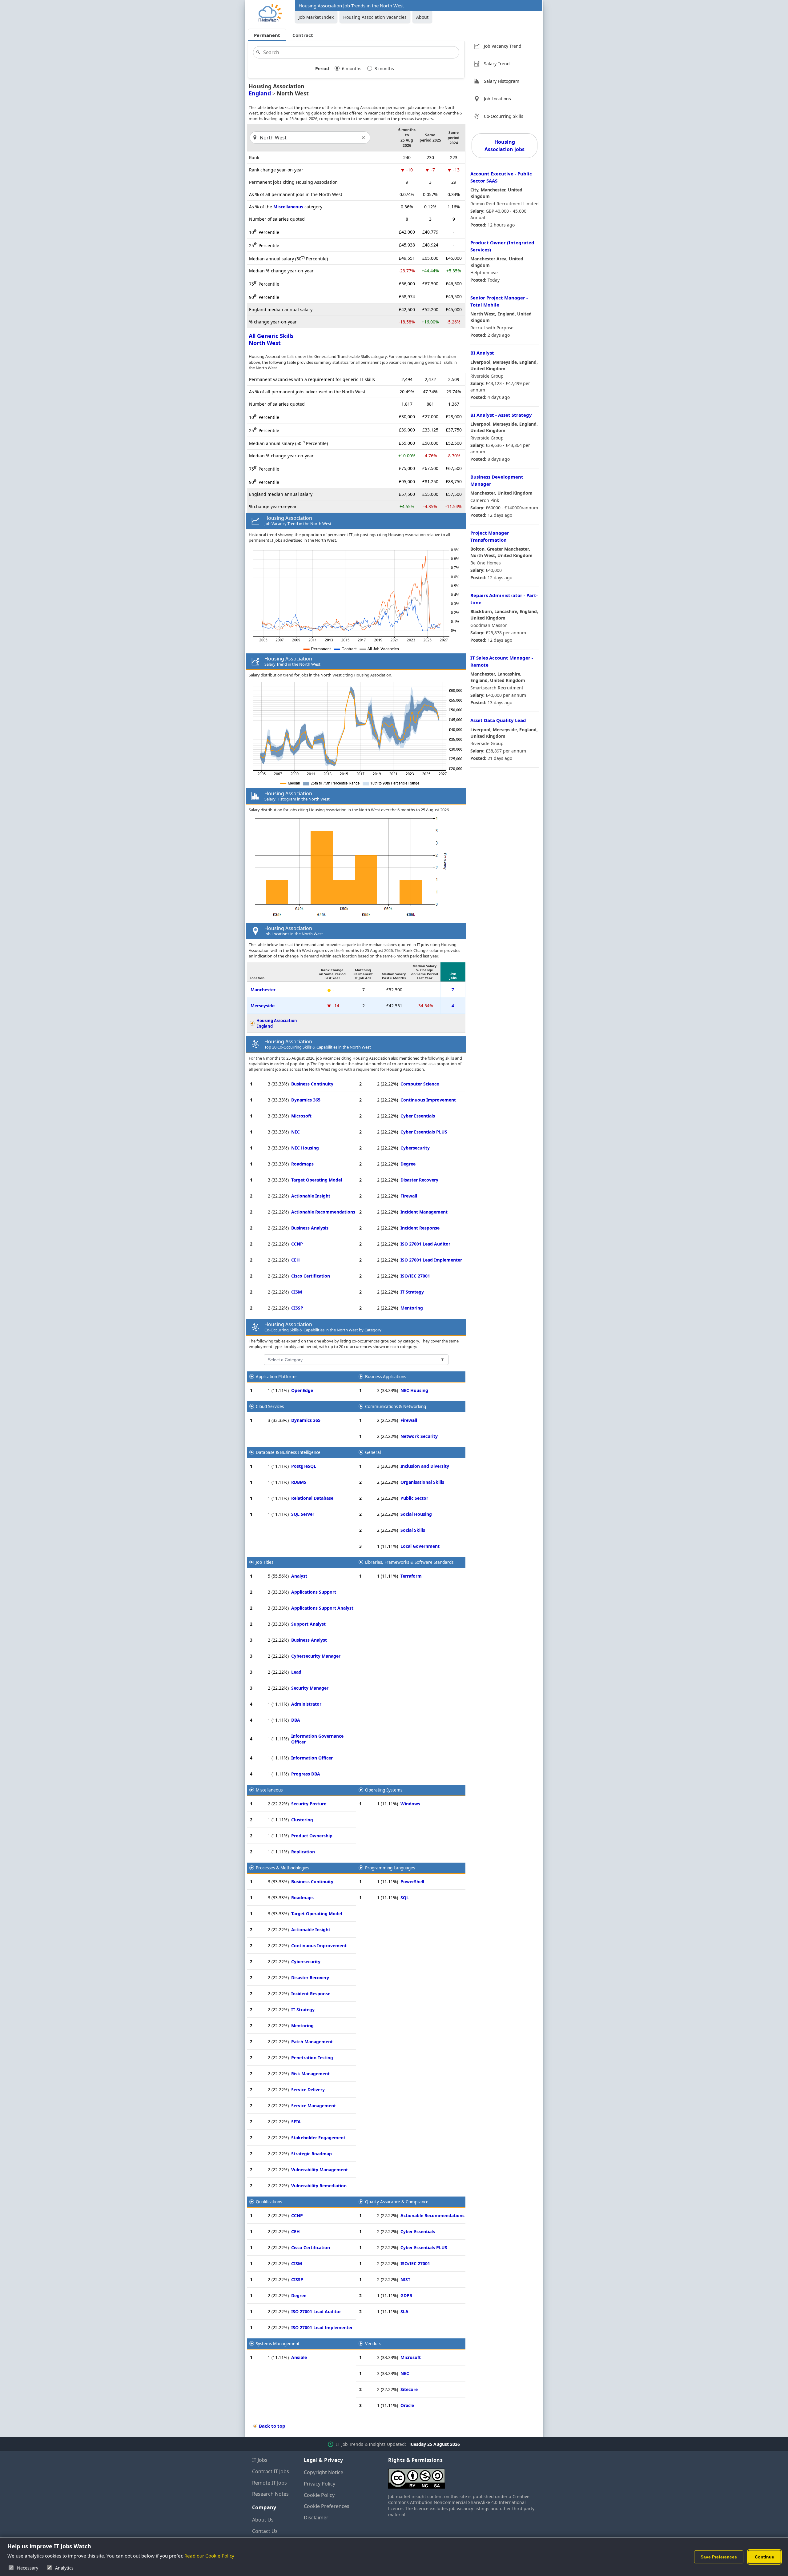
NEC (295, 1132)
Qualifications (269, 2202)
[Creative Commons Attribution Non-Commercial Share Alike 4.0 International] (462, 2476)
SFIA (296, 2122)
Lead (296, 1672)
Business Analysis (310, 1228)
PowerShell (412, 1882)
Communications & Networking (396, 1406)
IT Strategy (412, 1292)
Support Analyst (308, 1624)
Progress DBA (306, 1774)
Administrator (306, 1704)
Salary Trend (497, 64)
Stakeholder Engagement (318, 2138)
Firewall (409, 1196)
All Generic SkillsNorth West (271, 339)
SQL (405, 1898)
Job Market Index (316, 17)
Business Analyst (309, 1640)
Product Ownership (312, 1836)
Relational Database (312, 1498)
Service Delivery (308, 2090)
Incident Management (424, 1212)
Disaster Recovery (419, 1180)
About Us (263, 2520)
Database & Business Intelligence (288, 1452)
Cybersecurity (415, 1148)
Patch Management (312, 2042)
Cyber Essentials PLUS (424, 1132)
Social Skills (413, 1530)
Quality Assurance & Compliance (397, 2202)
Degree (408, 1164)
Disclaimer (316, 2518)
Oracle (407, 2405)
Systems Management (278, 2344)
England (260, 93)
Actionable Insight (311, 1196)
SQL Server (303, 1514)
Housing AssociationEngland (277, 1023)
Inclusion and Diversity (425, 1466)
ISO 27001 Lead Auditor (425, 1244)
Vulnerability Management (320, 2170)
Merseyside (263, 1006)
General (373, 1452)
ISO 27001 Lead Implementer (431, 1260)
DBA (296, 1720)
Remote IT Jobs (269, 2483)
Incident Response (420, 1228)
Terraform (411, 1576)
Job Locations (497, 99)
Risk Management (310, 2074)
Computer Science (420, 1084)
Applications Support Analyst (322, 1608)
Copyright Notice (324, 2472)
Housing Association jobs (505, 146)
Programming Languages (390, 1868)
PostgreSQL (304, 1466)
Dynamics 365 (306, 1100)
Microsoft (301, 1116)
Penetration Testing (312, 2058)
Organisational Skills (422, 1482)
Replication (303, 1852)
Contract (303, 35)
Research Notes (270, 2494)
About (422, 17)
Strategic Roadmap (312, 2154)
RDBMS (299, 1482)
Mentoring (412, 1308)
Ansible (299, 2357)
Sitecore (409, 2389)
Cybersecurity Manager (316, 1656)
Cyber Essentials (418, 1116)
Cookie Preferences (327, 2506)
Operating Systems (384, 1790)
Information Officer (312, 1758)
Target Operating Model (317, 1180)
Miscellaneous (288, 207)
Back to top (272, 2426)
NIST (405, 2279)
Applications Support (314, 1592)
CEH (295, 1260)
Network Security (419, 1436)
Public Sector (414, 1498)
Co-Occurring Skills (504, 116)
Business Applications (386, 1377)
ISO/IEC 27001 (415, 1276)
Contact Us (265, 2531)
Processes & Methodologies (282, 1868)
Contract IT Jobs (271, 2471)
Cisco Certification (311, 1276)
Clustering (302, 1820)
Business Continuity (312, 1084)
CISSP (297, 1308)
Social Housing (416, 1514)
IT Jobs (260, 2460)
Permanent (267, 35)
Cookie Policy (319, 2495)
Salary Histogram (502, 81)
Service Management (314, 2106)
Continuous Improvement (428, 1100)
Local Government (420, 1546)
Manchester (263, 990)
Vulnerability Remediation (319, 2186)
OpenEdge (302, 1390)
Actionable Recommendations (323, 1212)
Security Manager (310, 1688)
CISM (297, 1292)
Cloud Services (270, 1406)
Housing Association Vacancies (375, 17)
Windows (410, 1804)
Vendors (373, 2344)
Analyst (299, 1576)
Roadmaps (302, 1164)
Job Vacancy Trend (503, 46)
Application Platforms (277, 1377)
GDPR (406, 2295)
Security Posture (309, 1804)
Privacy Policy (320, 2484)
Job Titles (265, 1562)
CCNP (297, 1244)
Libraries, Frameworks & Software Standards (409, 1562)
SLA (404, 2311)
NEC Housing (305, 1148)
